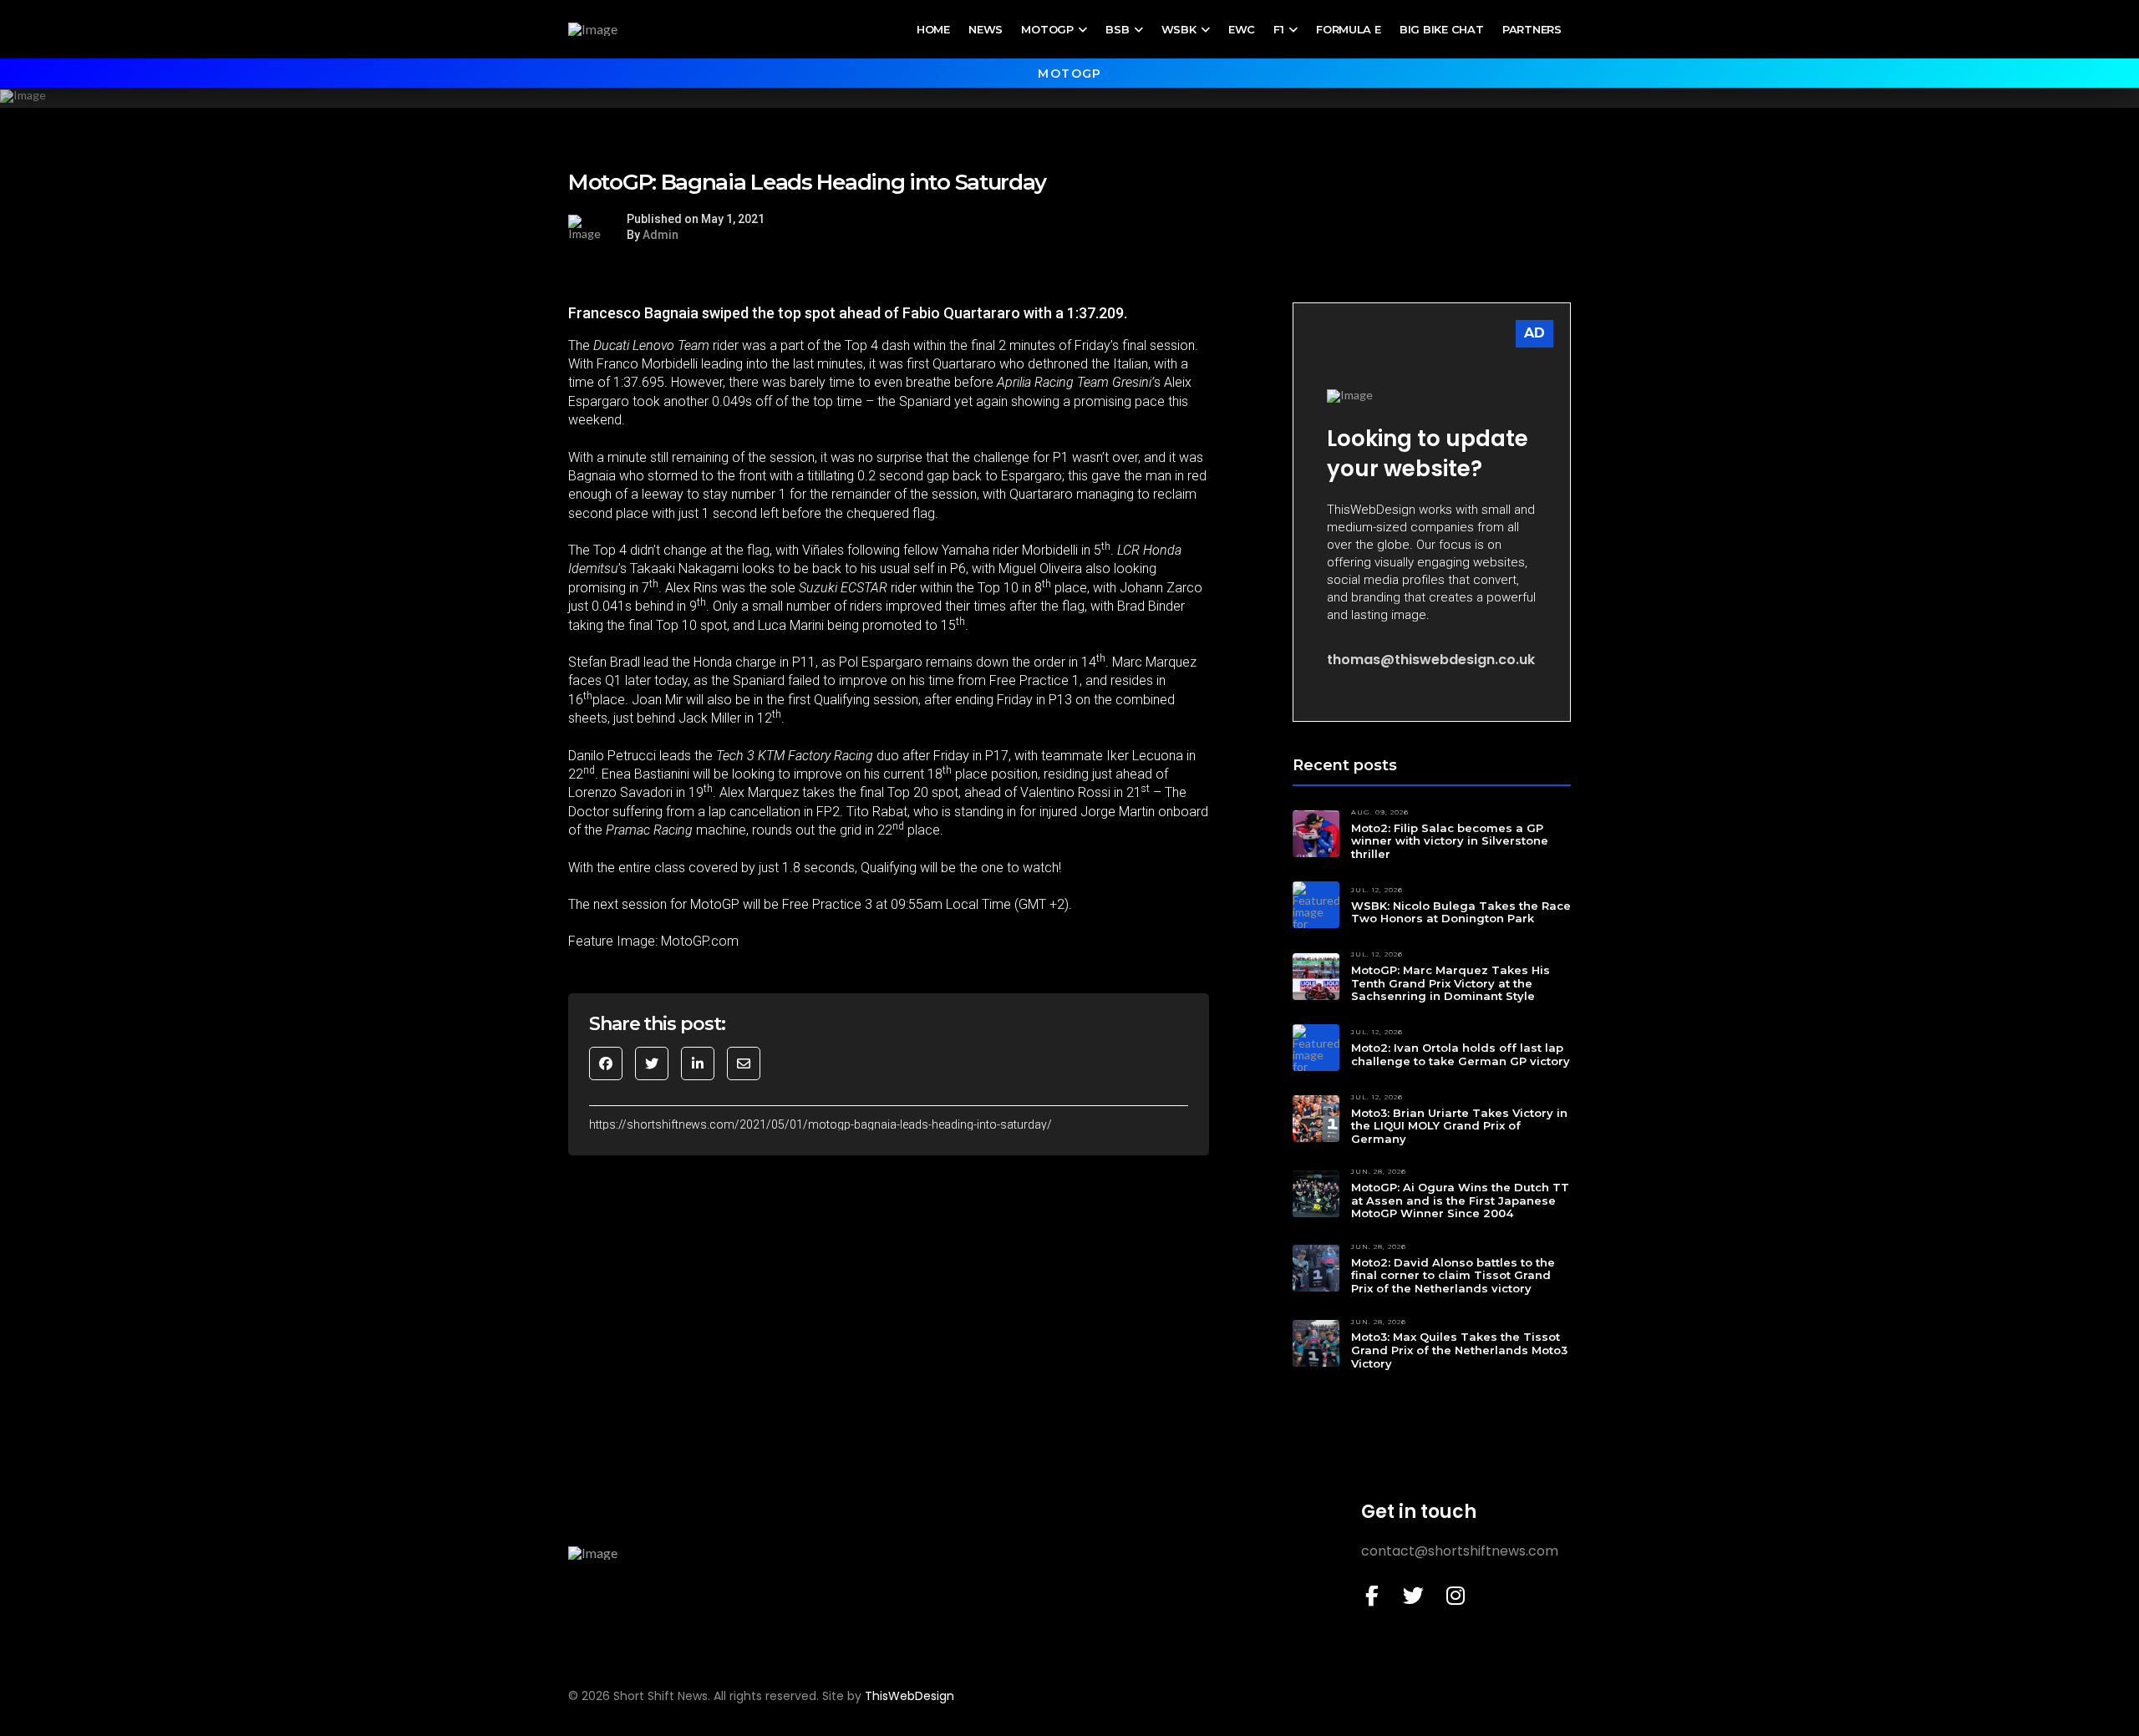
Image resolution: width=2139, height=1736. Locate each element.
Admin (660, 235)
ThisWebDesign (909, 1696)
